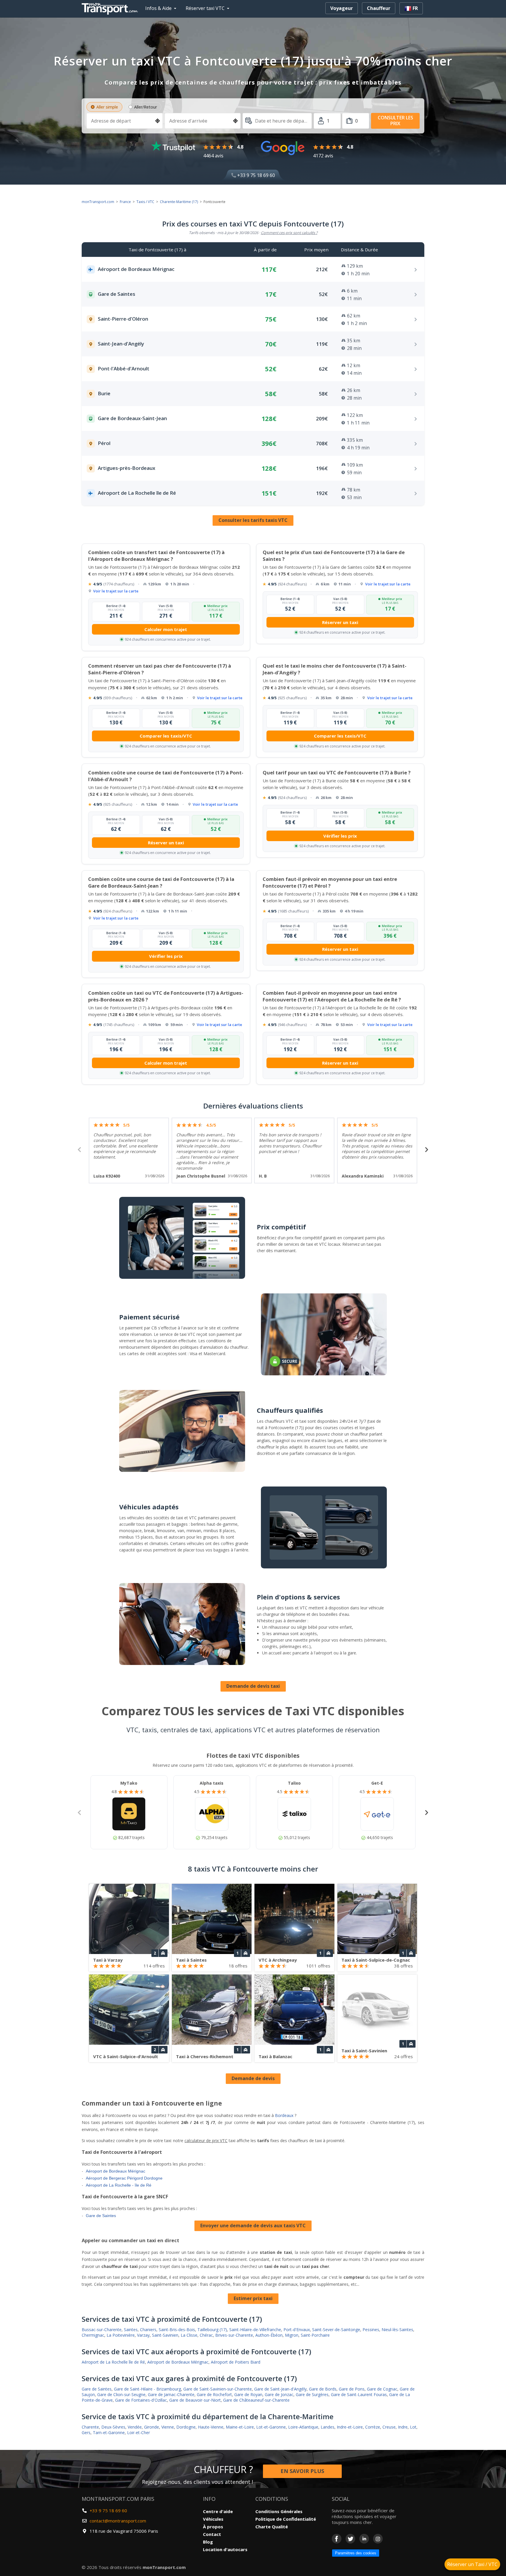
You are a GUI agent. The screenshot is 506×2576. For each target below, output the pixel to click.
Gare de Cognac (382, 2389)
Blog (208, 2542)
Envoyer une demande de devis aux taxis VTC (253, 2226)
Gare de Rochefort (214, 2394)
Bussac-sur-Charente (102, 2330)
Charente (90, 2427)
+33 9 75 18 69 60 (255, 175)
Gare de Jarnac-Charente (171, 2394)
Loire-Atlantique (303, 2427)
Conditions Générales (279, 2511)
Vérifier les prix (340, 836)
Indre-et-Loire (350, 2427)
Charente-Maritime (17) (179, 202)
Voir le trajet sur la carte (116, 591)
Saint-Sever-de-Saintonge (336, 2330)
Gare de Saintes (101, 2216)
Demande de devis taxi (253, 1686)
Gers (86, 2432)
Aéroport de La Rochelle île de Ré (113, 2362)
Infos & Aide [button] (158, 8)
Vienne (168, 2427)
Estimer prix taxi (253, 2298)
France (125, 202)
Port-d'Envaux (297, 2330)
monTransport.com (98, 202)
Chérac (206, 2335)
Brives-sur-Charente (234, 2335)
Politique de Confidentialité (286, 2519)
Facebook (337, 2539)
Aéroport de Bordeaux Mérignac (116, 2171)
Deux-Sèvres (113, 2427)
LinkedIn (364, 2539)
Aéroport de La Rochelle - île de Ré (119, 2185)
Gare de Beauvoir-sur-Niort (195, 2400)
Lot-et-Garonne (271, 2427)
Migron (292, 2335)
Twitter (350, 2539)
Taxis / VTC (145, 202)
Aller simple (107, 107)
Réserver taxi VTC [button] (205, 8)
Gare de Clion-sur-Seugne (121, 2394)
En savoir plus (302, 2471)
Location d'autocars (225, 2549)
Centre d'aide (218, 2511)
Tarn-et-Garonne (109, 2432)
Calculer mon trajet (166, 629)
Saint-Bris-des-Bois (177, 2330)
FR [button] (415, 8)
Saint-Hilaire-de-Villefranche (255, 2330)
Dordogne (186, 2427)
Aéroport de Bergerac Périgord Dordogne (124, 2178)
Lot (413, 2427)
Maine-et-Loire (240, 2427)
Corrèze (373, 2427)
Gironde (152, 2427)
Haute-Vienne (211, 2427)
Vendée (135, 2427)
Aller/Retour (146, 107)
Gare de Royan (248, 2394)
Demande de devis (253, 2078)
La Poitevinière (121, 2335)
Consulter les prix (395, 120)
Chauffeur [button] (379, 8)
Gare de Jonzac (279, 2394)
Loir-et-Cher (139, 2432)
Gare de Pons (352, 2389)
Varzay (143, 2335)
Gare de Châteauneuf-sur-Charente (256, 2400)
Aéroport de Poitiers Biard (236, 2362)
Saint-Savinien (165, 2335)
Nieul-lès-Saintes (397, 2330)
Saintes (131, 2330)
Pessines (371, 2330)
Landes (328, 2427)
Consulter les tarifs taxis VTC (253, 520)
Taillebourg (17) (212, 2330)
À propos (213, 2527)
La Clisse (189, 2335)
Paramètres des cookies (356, 2553)
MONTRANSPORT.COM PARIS (118, 2499)
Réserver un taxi (340, 622)
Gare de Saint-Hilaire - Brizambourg (147, 2389)
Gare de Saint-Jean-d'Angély (280, 2389)
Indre (403, 2427)
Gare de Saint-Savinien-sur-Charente (218, 2389)
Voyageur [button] (342, 8)
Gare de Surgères (312, 2394)
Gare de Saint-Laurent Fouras (359, 2394)
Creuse (389, 2427)
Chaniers (148, 2330)
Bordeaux (284, 2115)
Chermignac (93, 2335)
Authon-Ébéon (269, 2335)
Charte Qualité (272, 2527)
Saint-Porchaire (315, 2335)
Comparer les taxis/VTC (166, 736)
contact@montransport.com (118, 2521)
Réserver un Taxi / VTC (472, 2564)
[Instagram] (378, 2539)
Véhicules (213, 2519)
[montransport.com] (111, 7)
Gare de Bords (323, 2389)
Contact (212, 2534)
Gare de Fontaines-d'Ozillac (141, 2400)
